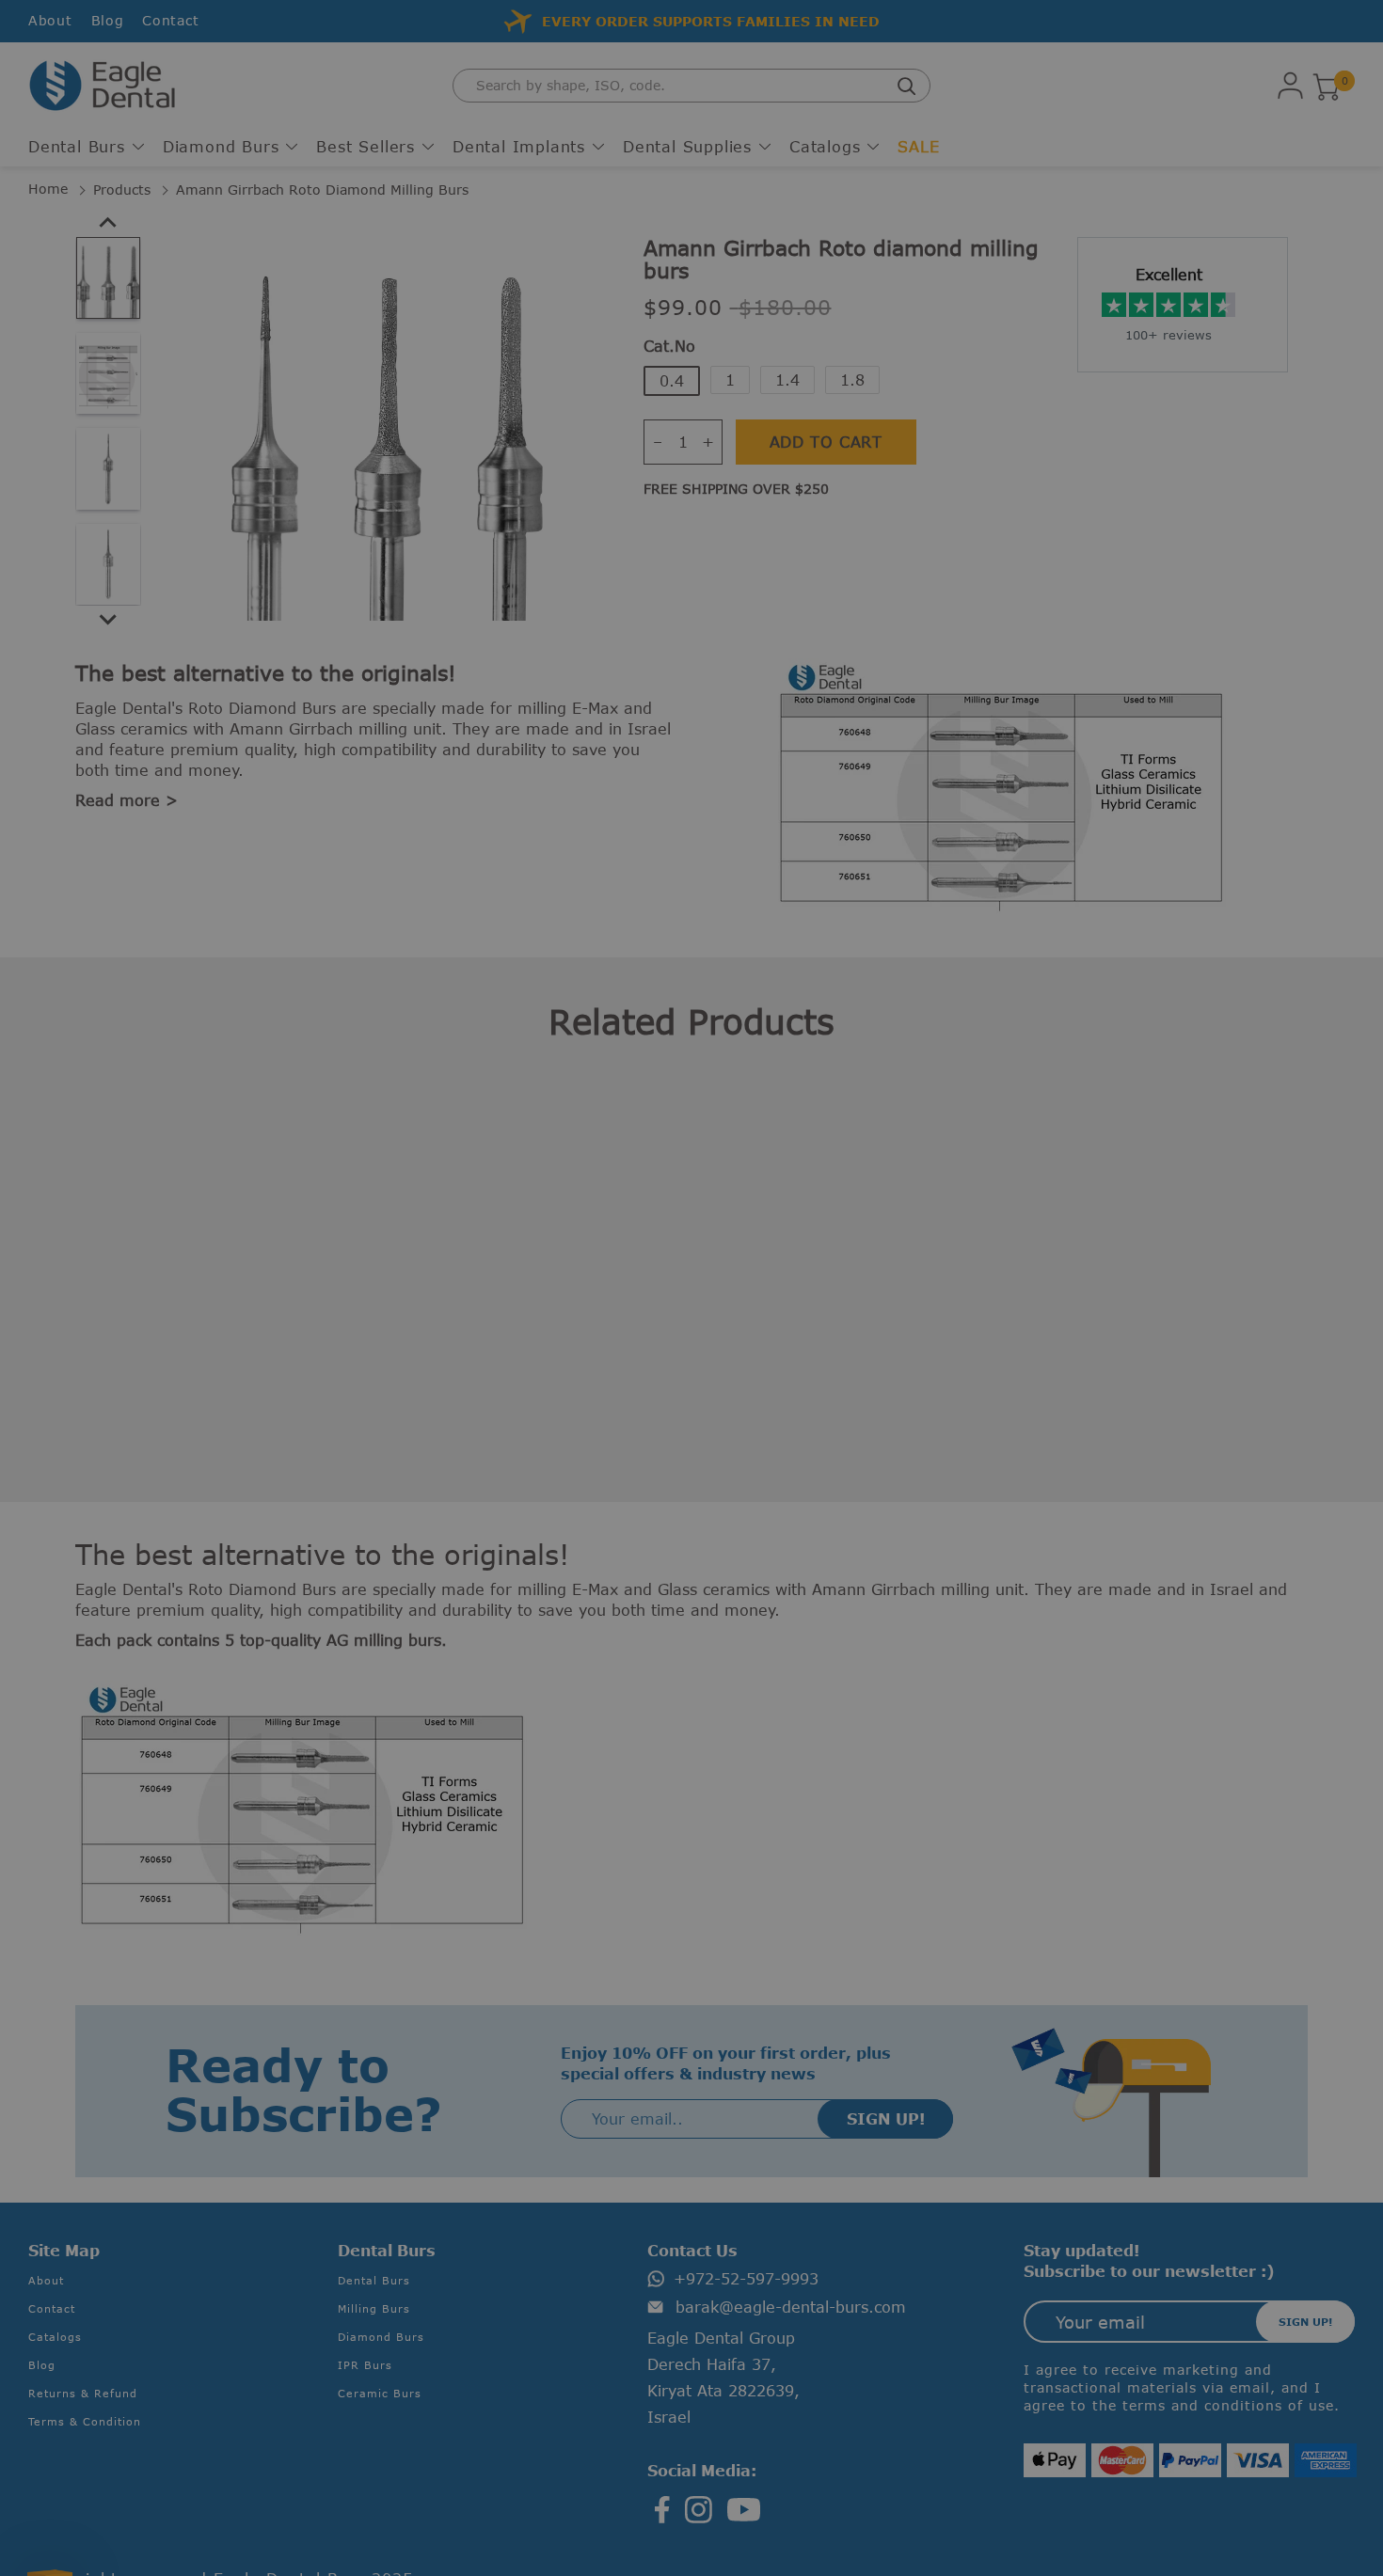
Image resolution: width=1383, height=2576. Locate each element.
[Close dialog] (1129, 1079)
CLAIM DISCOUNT (463, 1373)
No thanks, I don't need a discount (464, 1434)
